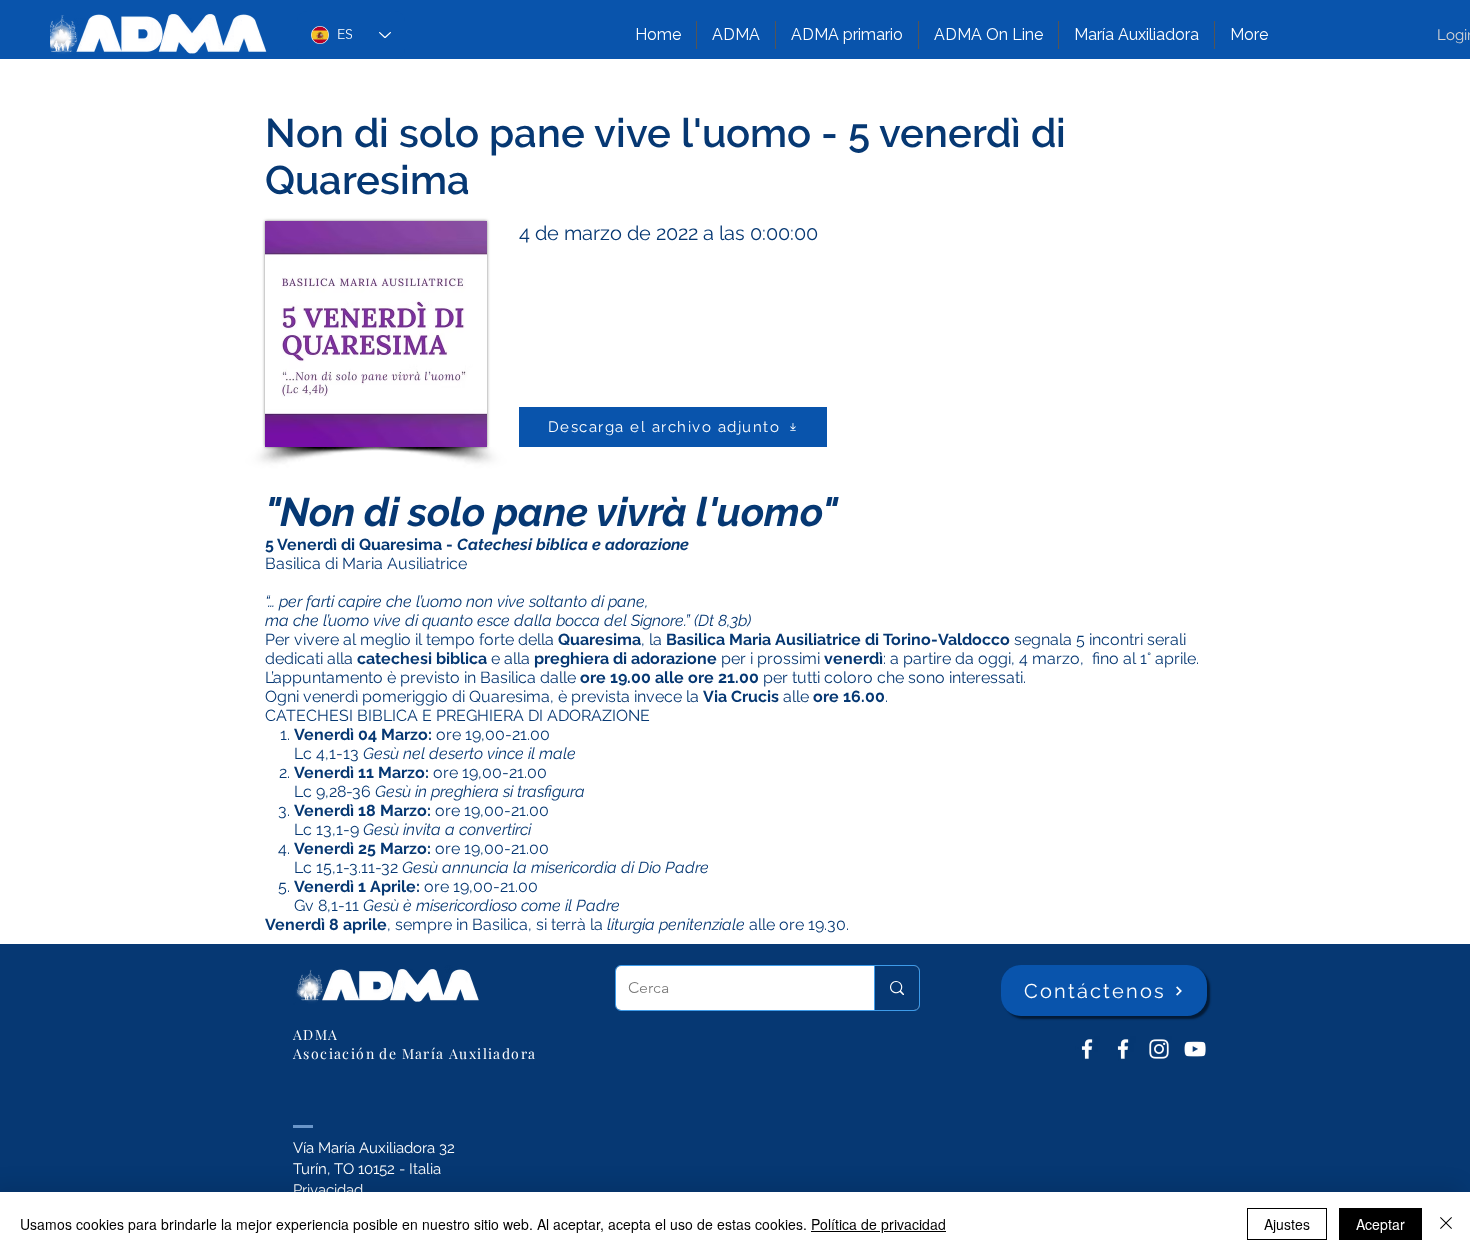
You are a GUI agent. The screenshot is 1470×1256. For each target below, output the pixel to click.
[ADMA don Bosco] (1087, 1049)
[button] (736, 35)
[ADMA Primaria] (1123, 1049)
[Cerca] (896, 988)
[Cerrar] (1446, 1224)
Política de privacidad (878, 1224)
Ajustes (1287, 1224)
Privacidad (328, 1190)
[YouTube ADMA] (1195, 1049)
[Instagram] (1159, 1049)
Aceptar (1380, 1224)
